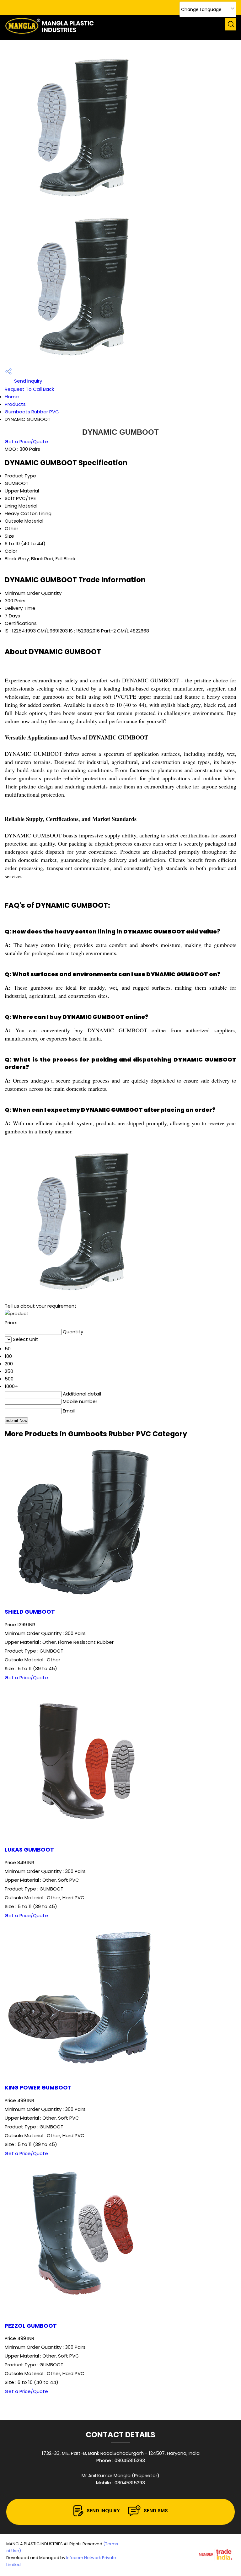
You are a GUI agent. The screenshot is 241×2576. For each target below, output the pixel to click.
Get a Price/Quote (26, 441)
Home (12, 397)
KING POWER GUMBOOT (38, 2088)
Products (15, 404)
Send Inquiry (27, 381)
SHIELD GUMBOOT (30, 1612)
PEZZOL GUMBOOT (31, 2326)
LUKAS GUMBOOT (29, 1850)
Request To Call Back (29, 389)
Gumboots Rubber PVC (32, 412)
